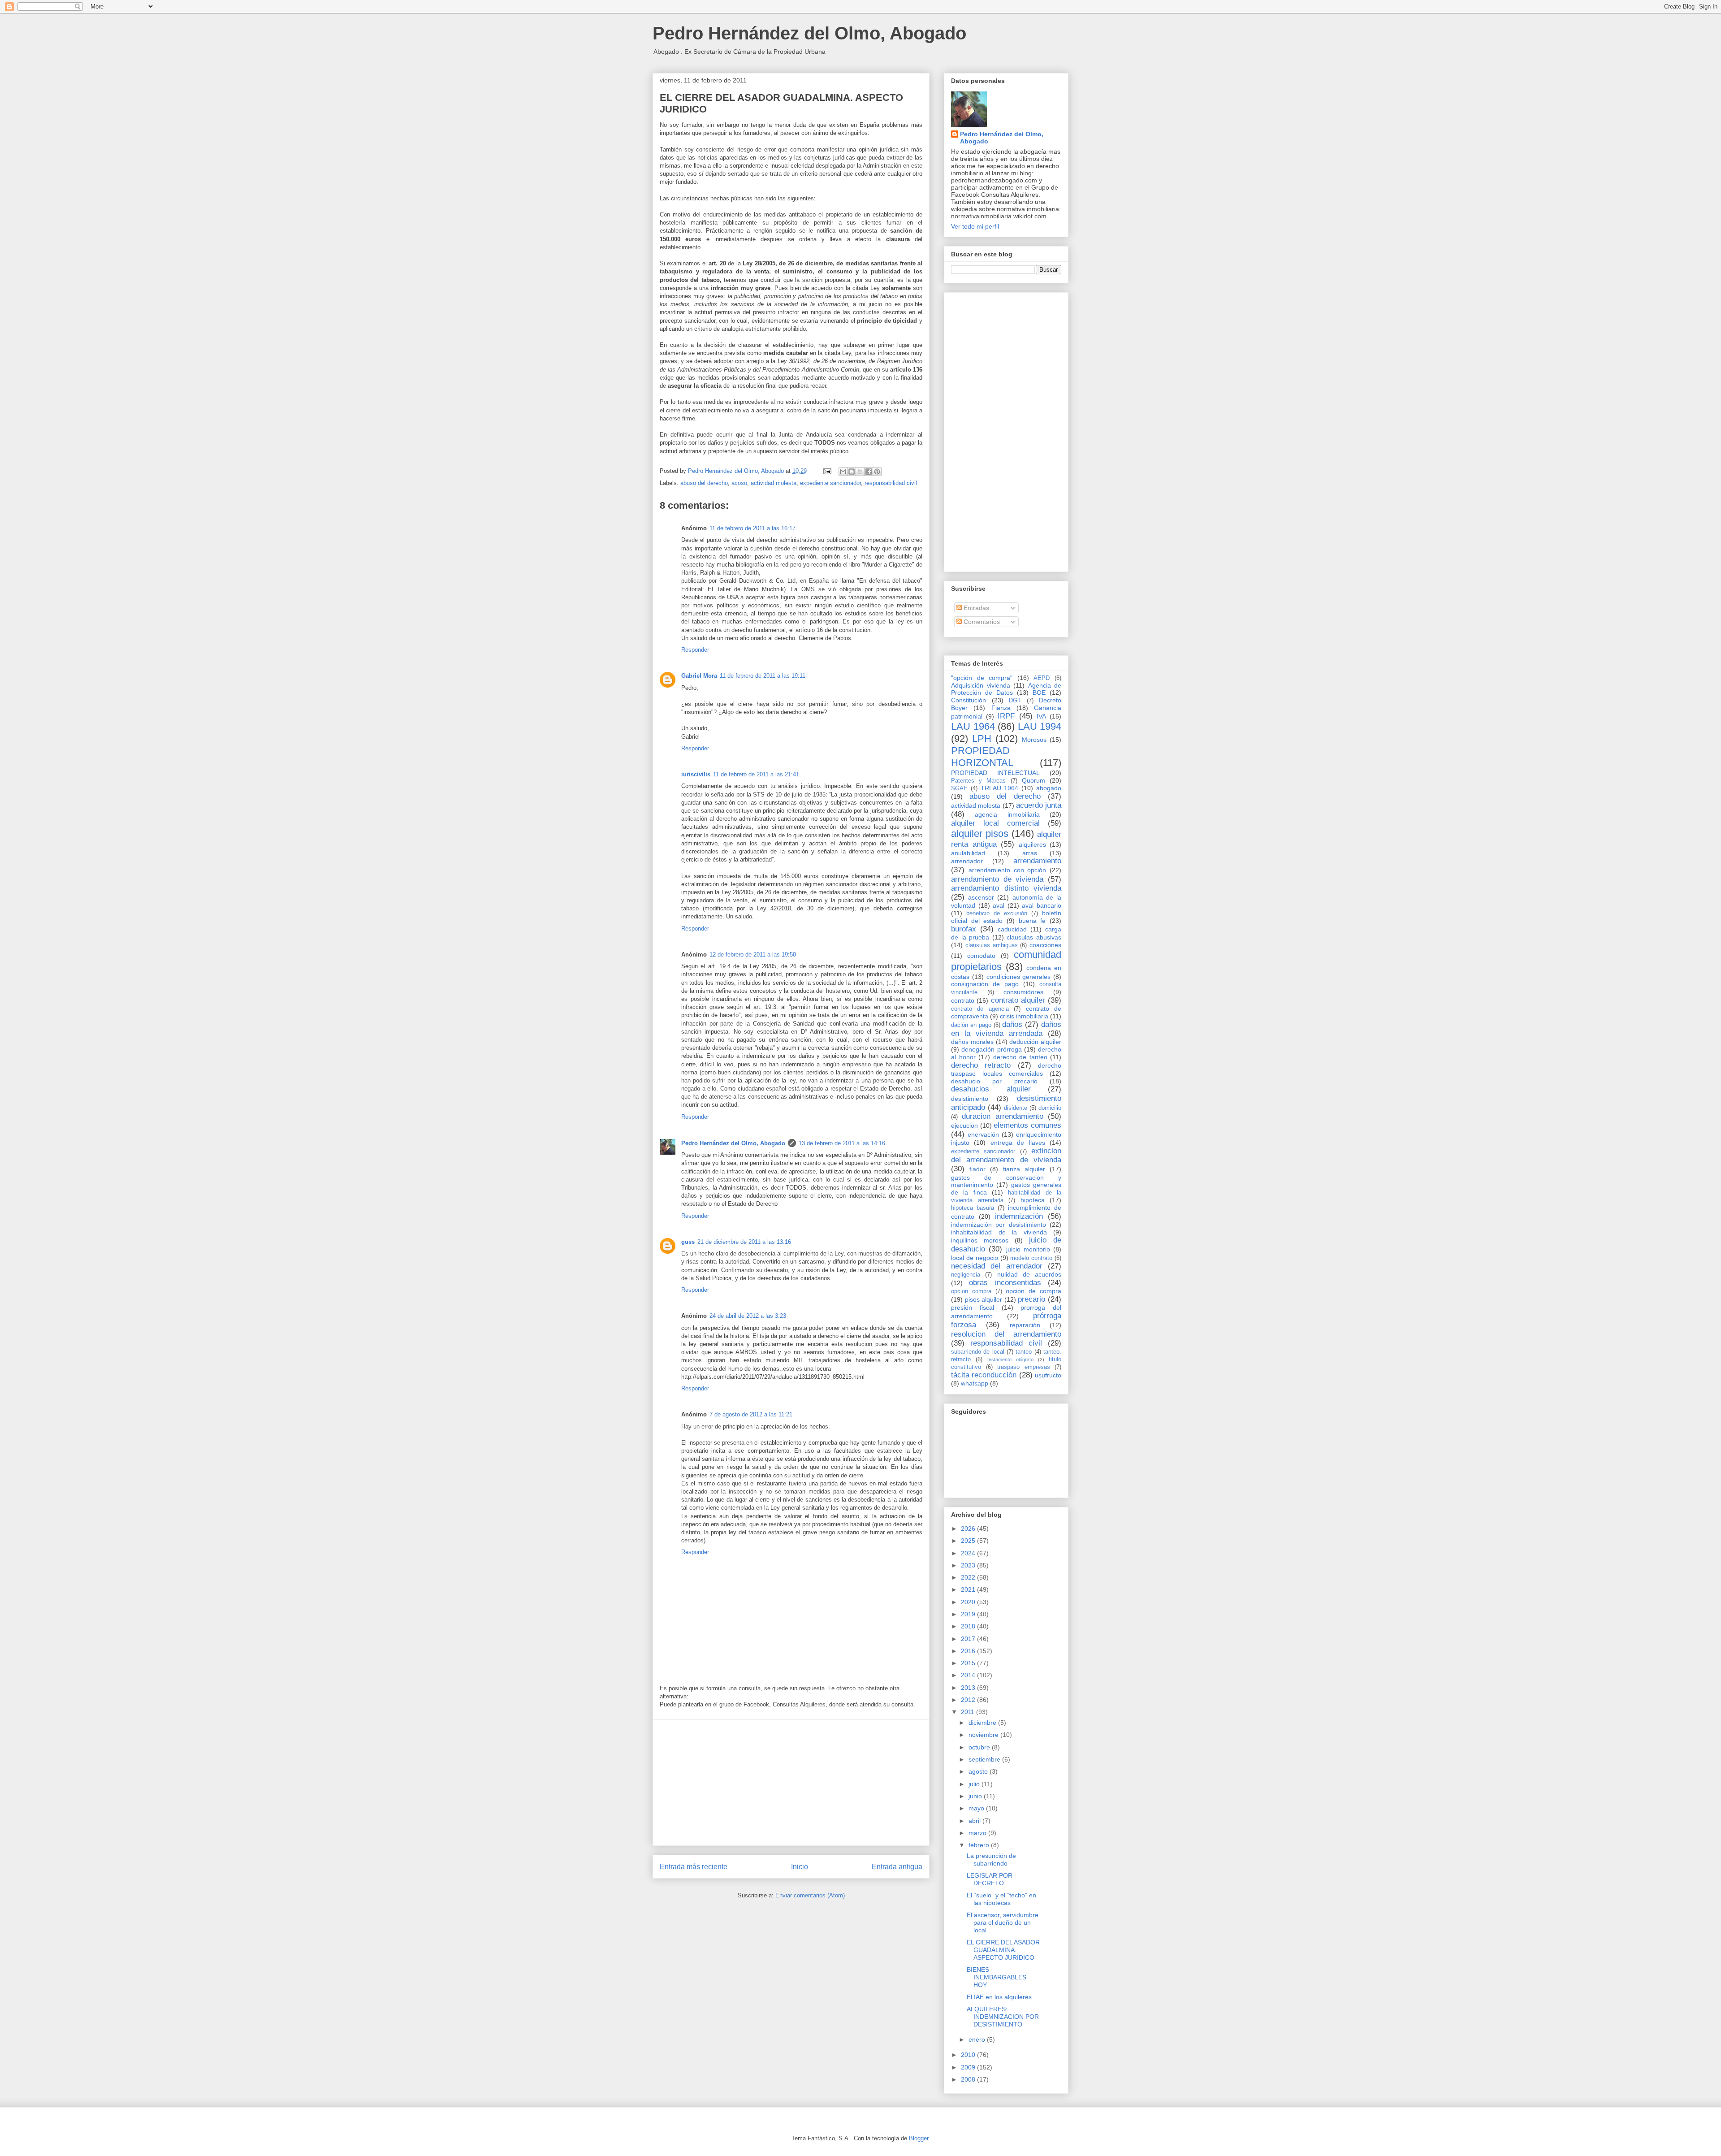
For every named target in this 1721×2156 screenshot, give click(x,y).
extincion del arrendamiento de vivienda (1006, 1155)
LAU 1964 (973, 726)
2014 (969, 1675)
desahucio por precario (994, 1081)
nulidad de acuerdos (1029, 1274)
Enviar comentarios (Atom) (810, 1895)
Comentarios (981, 622)
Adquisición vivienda (981, 685)
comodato (981, 956)
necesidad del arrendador (997, 1266)
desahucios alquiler (991, 1089)
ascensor (981, 897)
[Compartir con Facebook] (869, 472)
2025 (969, 1541)
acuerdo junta (1039, 805)
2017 (969, 1639)
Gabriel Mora (699, 676)
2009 (969, 2067)
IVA (1041, 716)
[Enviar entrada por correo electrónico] (827, 471)
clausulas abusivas (1034, 937)
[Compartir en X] (860, 472)
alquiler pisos (980, 833)
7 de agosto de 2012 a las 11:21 (751, 1414)
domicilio (1050, 1108)
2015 (969, 1663)
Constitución (969, 700)
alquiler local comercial (995, 823)
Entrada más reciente (694, 1867)
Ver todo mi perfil (975, 226)
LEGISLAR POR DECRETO (990, 1879)
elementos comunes (1027, 1125)
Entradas (975, 608)
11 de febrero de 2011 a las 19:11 (763, 676)
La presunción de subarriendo (991, 1859)
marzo (978, 1833)
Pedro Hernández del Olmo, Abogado (809, 33)
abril (975, 1821)
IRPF (1006, 716)
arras (1030, 853)
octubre (980, 1747)
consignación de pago (985, 984)
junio (976, 1796)
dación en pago (971, 1025)
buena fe (1032, 921)
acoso (739, 483)
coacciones (1045, 945)
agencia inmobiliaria (1007, 814)
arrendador (967, 861)
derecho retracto (981, 1065)
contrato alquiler (1018, 1000)
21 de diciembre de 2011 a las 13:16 (744, 1242)
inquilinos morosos (980, 1240)
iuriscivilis (696, 774)
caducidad (1012, 929)
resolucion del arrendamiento (1006, 1334)
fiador (977, 1169)
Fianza (1001, 708)
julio (975, 1784)
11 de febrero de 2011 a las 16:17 (752, 528)
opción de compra (1033, 1291)
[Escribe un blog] (852, 472)
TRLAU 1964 (1000, 788)
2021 (969, 1589)
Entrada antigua (897, 1867)
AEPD (1042, 678)
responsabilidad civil (891, 483)
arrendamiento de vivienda (997, 879)
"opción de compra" (982, 678)
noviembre (984, 1735)
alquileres (1032, 844)
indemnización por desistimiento (999, 1225)
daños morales (972, 1042)
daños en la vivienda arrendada (1006, 1029)
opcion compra (971, 1291)
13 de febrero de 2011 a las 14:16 (842, 1143)
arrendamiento (1037, 861)
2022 (969, 1577)
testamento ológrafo (1010, 1359)
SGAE (959, 788)
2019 (969, 1614)
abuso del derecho (704, 483)
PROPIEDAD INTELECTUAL (995, 773)
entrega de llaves (1018, 1143)
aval (999, 905)
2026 (969, 1528)
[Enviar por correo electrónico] (843, 472)
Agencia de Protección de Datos (1006, 689)
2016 (969, 1651)
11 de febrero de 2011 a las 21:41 (756, 774)
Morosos (1034, 740)
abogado (1049, 788)
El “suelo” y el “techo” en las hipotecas (1001, 1899)
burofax (964, 929)
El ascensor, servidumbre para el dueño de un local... (1003, 1922)
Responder (695, 650)
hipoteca (1033, 1200)
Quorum (1033, 780)
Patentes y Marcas (978, 781)
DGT (1015, 701)
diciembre (983, 1723)
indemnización (1019, 1216)
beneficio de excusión (997, 913)
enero (978, 2039)
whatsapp (975, 1383)
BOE (1039, 693)
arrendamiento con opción (1008, 870)
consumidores (1023, 992)
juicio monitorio (1028, 1249)
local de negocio (975, 1258)
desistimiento (970, 1099)
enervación (983, 1134)
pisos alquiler (984, 1299)
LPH (982, 738)
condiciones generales (1019, 977)
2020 (969, 1602)
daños (1012, 1024)
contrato (963, 1000)
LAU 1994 (1040, 726)
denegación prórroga (991, 1049)
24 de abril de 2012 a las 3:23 (748, 1316)
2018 (969, 1626)
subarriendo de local (978, 1352)
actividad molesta (774, 483)
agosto (979, 1771)
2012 (969, 1700)
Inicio (800, 1867)
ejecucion (964, 1126)
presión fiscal (973, 1307)
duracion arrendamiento (1002, 1116)
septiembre (985, 1759)
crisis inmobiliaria (1024, 1016)
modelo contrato (1031, 1258)
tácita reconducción (984, 1375)
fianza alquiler (1024, 1169)
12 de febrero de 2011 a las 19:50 (753, 955)
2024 (969, 1553)
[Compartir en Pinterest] (877, 472)
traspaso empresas (1024, 1367)
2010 (969, 2055)
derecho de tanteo (1020, 1057)
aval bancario (1042, 905)
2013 (969, 1688)
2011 (969, 1712)
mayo (977, 1808)
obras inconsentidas (1005, 1283)
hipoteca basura (973, 1208)
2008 (969, 2079)
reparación (1025, 1325)
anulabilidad (968, 853)
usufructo (1048, 1375)
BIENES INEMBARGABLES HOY (997, 1977)
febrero (980, 1845)
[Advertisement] (791, 1783)
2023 (969, 1565)
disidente (1016, 1108)
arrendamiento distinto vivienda (1006, 888)
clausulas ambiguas (992, 945)
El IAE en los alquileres (999, 1997)
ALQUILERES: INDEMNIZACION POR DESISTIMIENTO (1003, 2017)
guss (688, 1242)
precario (1031, 1299)
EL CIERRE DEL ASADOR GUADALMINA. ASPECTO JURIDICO (1003, 1950)
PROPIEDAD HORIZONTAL (982, 757)
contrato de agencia (980, 1009)
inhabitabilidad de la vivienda (999, 1232)
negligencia (966, 1275)
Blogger (919, 2138)
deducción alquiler (1035, 1042)
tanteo (1024, 1352)
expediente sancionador (830, 483)
